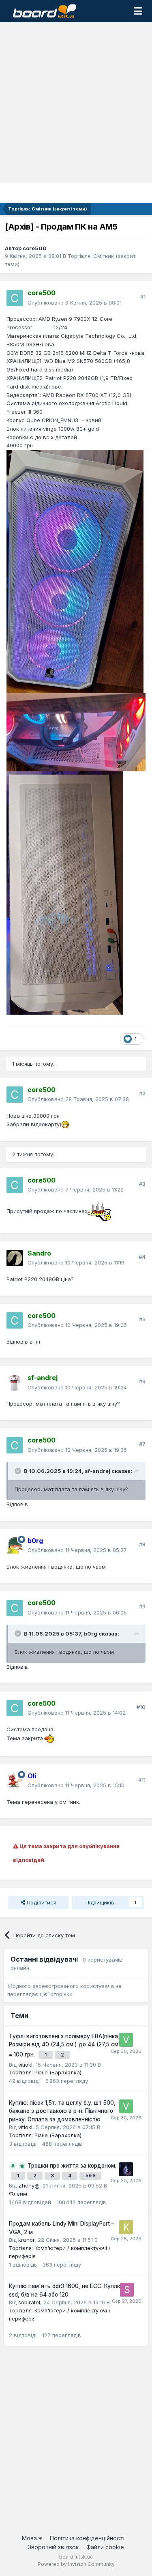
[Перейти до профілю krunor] (126, 2227)
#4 (142, 1257)
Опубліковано (75, 303)
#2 (142, 1093)
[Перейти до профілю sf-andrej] (15, 1383)
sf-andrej (97, 1471)
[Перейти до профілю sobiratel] (127, 2290)
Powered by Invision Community (76, 2564)
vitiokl (25, 2065)
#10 (141, 1707)
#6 (142, 1381)
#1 (143, 296)
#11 (142, 1780)
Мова (30, 2538)
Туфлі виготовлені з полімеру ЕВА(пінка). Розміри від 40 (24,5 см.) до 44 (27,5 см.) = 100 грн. (65, 2045)
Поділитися (41, 1902)
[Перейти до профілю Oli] (15, 1781)
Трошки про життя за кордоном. (72, 2166)
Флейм (18, 2194)
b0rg (91, 1634)
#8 (142, 1544)
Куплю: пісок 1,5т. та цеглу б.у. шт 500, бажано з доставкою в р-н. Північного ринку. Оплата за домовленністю (62, 2111)
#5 (142, 1319)
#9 (142, 1606)
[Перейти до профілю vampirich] (126, 2169)
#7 (142, 1444)
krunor (26, 2240)
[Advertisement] (76, 102)
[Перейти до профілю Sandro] (15, 1258)
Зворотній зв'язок (53, 2547)
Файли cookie (105, 2547)
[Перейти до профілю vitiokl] (126, 2040)
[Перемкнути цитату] (19, 1471)
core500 (35, 248)
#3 (142, 1184)
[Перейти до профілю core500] (15, 298)
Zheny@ (29, 2185)
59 (89, 2176)
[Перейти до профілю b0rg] (15, 1546)
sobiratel (29, 2302)
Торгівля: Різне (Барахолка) (45, 2072)
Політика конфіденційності (87, 2538)
